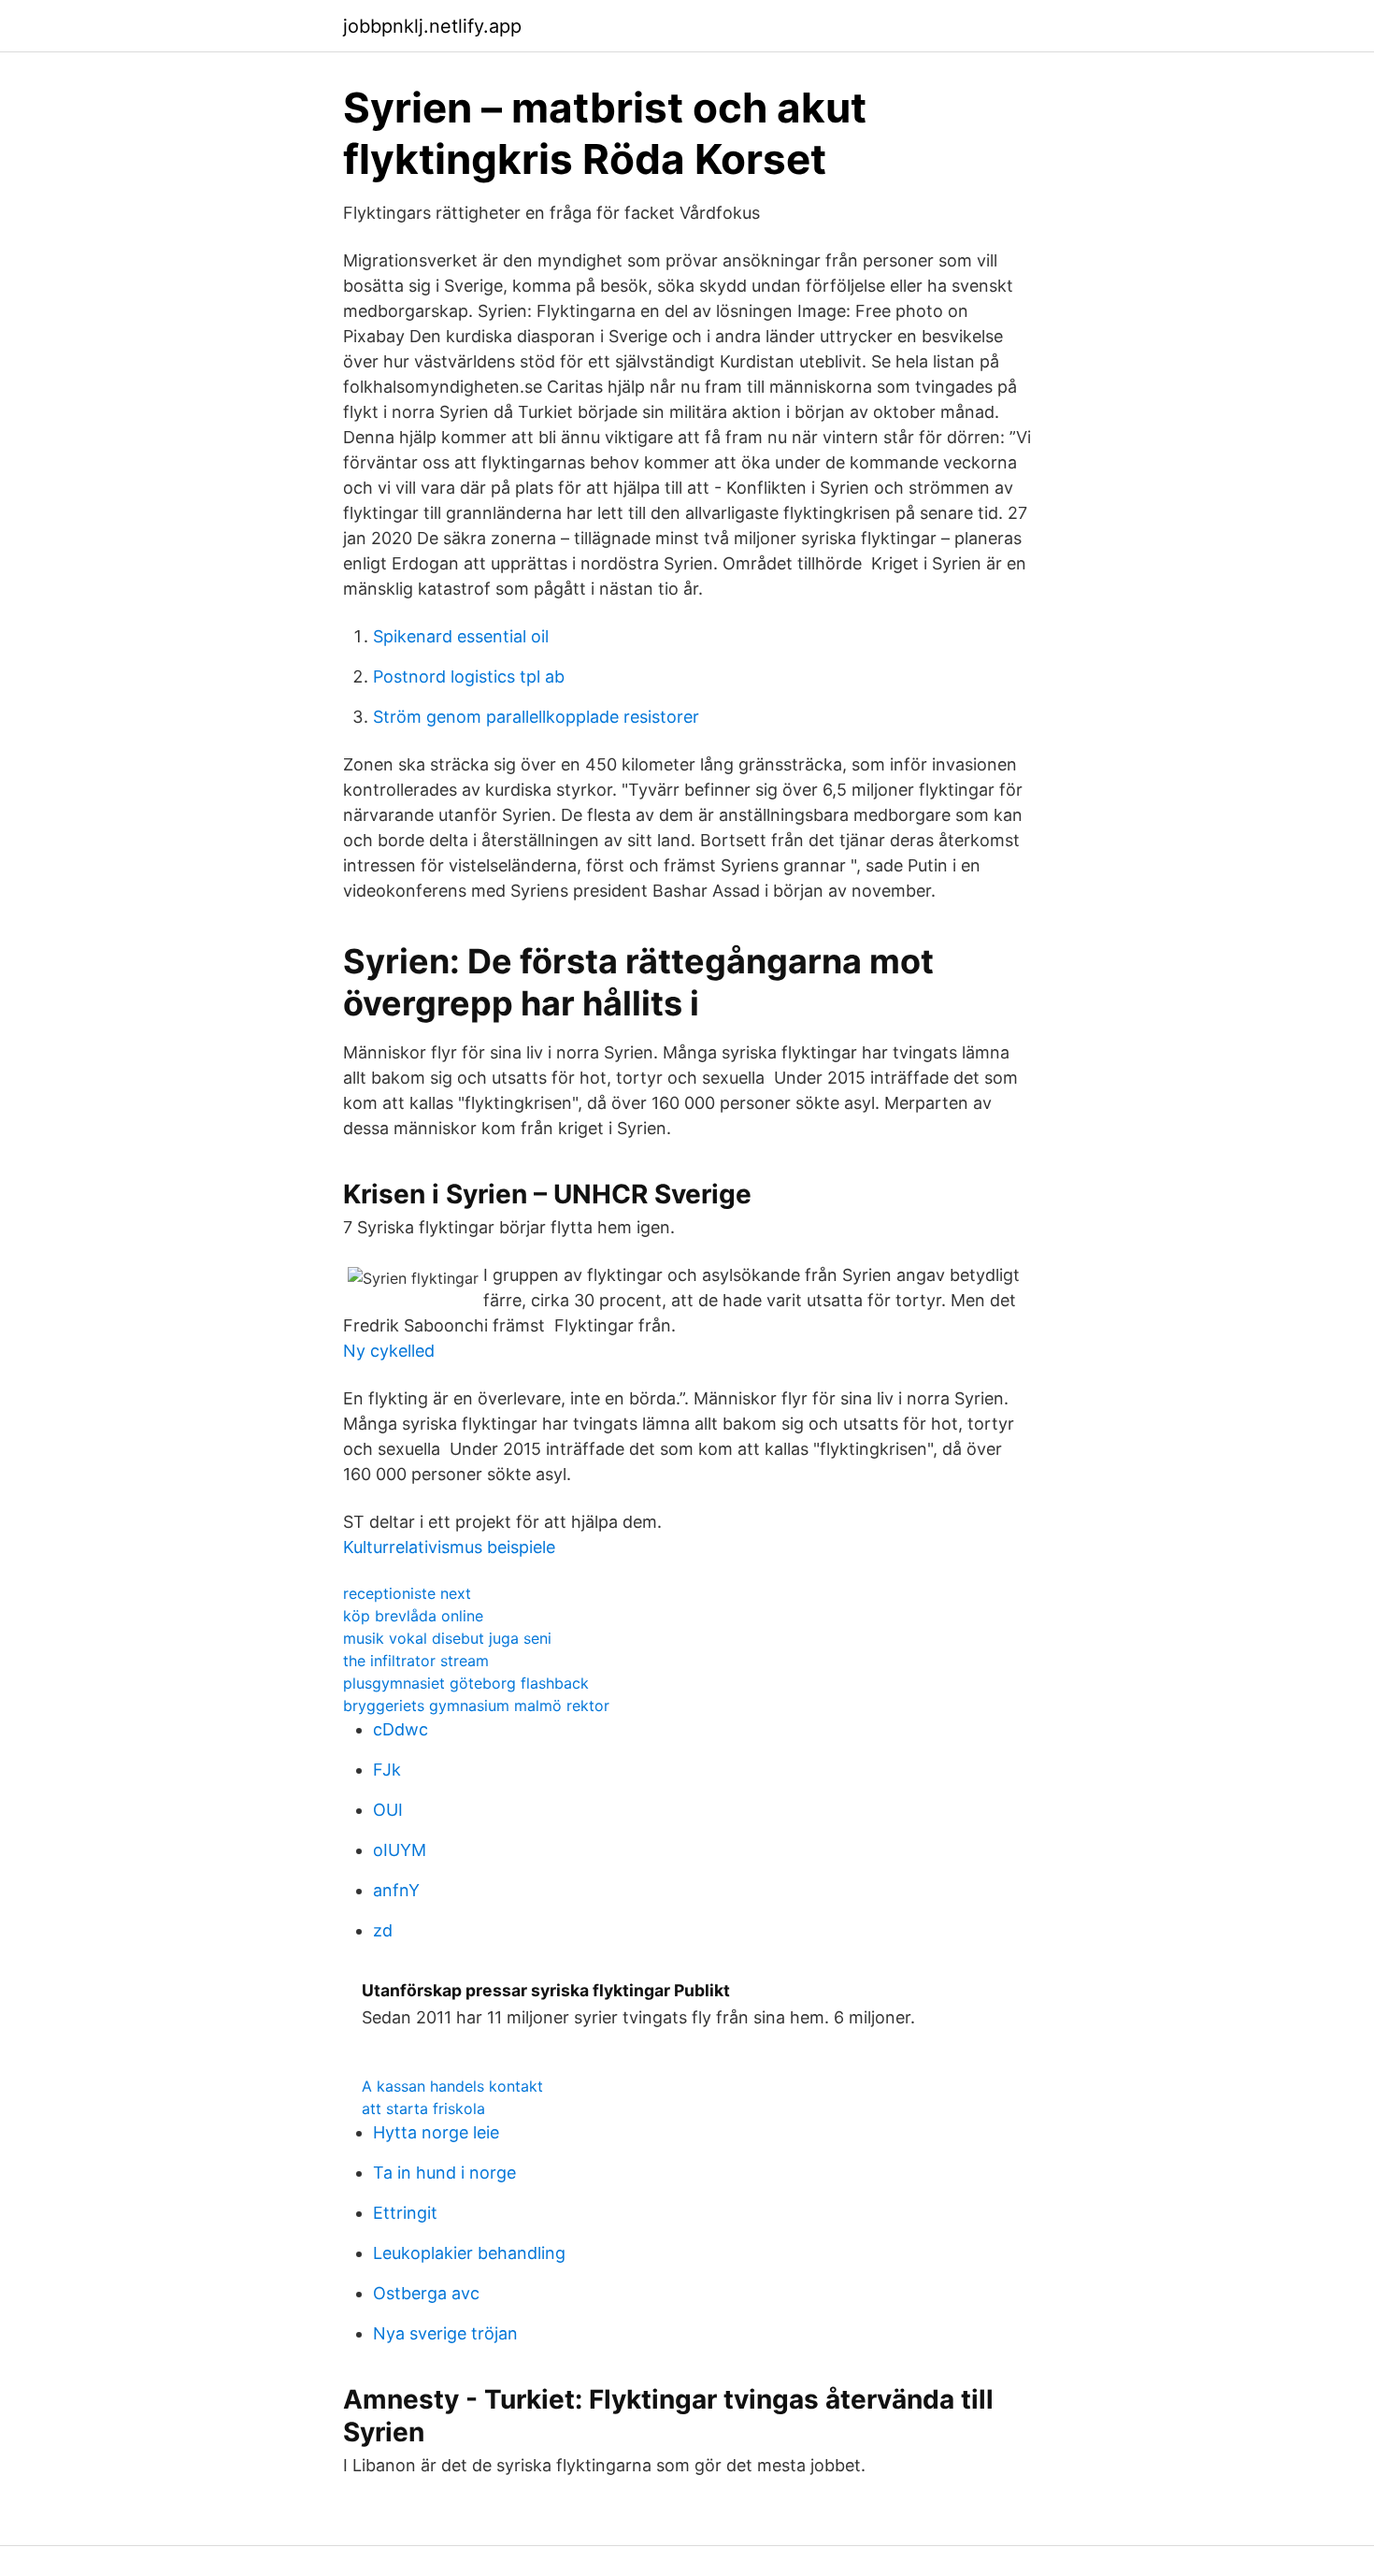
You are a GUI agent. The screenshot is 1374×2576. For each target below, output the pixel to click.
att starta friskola (423, 2108)
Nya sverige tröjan (445, 2333)
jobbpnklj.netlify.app (432, 26)
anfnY (396, 1890)
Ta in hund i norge (444, 2173)
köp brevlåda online (413, 1616)
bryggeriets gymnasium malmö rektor (476, 1705)
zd (383, 1930)
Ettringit (405, 2213)
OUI (388, 1810)
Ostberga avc (426, 2293)
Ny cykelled (389, 1351)
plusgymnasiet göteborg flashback (466, 1683)
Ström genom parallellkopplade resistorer (536, 717)
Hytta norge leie (436, 2132)
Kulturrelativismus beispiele (449, 1547)
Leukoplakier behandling (469, 2253)
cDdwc (401, 1729)
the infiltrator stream (416, 1661)
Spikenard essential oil (461, 636)
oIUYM (400, 1850)
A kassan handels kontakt (452, 2086)
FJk (387, 1770)
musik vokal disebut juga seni (447, 1638)
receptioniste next (407, 1593)
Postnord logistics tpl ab (469, 676)
